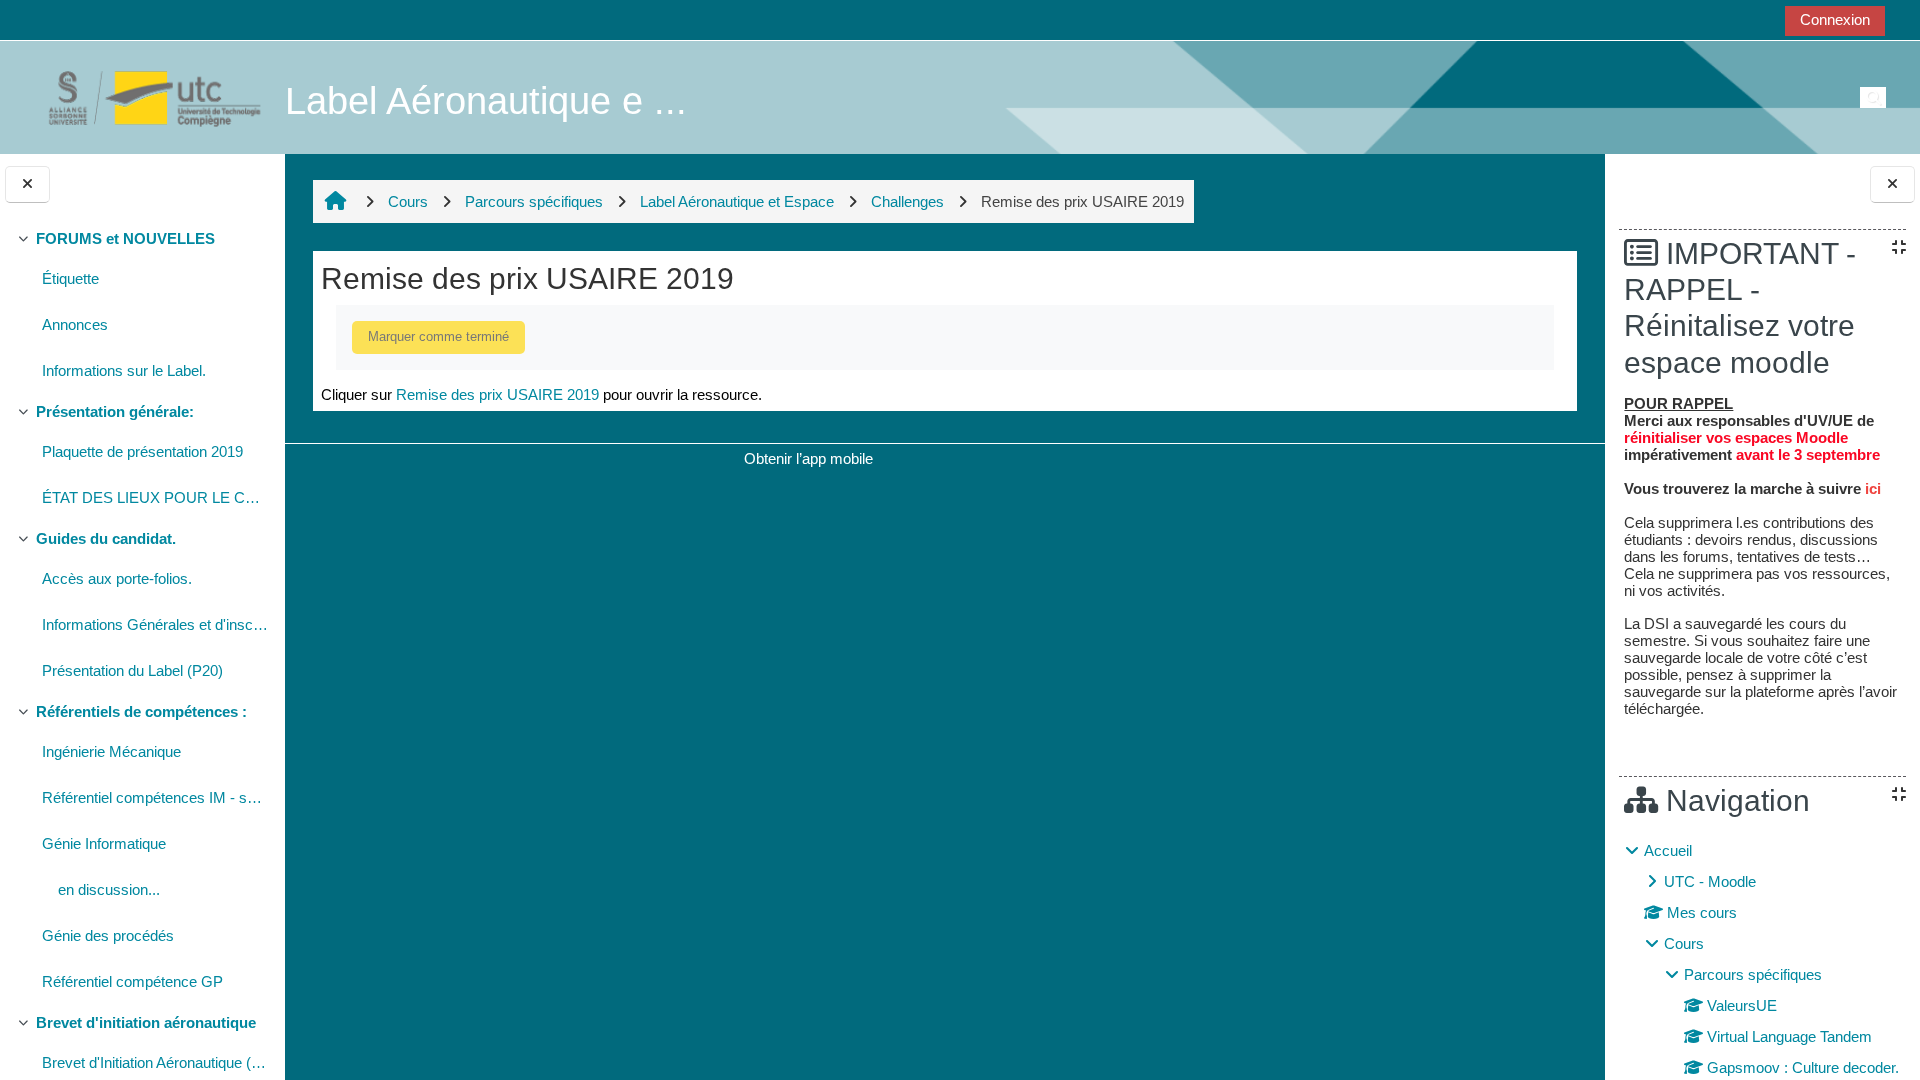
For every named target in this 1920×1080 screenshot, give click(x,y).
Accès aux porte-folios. (117, 578)
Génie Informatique (104, 843)
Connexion (1835, 19)
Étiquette (70, 278)
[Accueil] (144, 96)
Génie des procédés (108, 935)
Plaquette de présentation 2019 (142, 451)
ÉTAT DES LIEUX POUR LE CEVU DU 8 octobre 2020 (155, 497)
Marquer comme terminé (438, 336)
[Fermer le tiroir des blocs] (1892, 184)
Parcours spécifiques (1753, 974)
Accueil (1668, 850)
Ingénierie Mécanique (111, 751)
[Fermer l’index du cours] (27, 184)
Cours (1684, 943)
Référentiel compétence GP (132, 981)
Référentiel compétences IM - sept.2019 (155, 797)
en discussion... (109, 889)
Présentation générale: (115, 411)
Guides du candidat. (106, 538)
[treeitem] (142, 307)
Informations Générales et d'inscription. (155, 624)
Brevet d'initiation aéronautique (146, 1022)
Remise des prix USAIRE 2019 (497, 394)
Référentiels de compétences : (141, 711)
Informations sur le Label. (124, 370)
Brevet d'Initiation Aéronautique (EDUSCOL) (155, 1062)
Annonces (75, 324)
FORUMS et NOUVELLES (125, 238)
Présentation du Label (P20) (132, 670)
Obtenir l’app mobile (808, 458)
